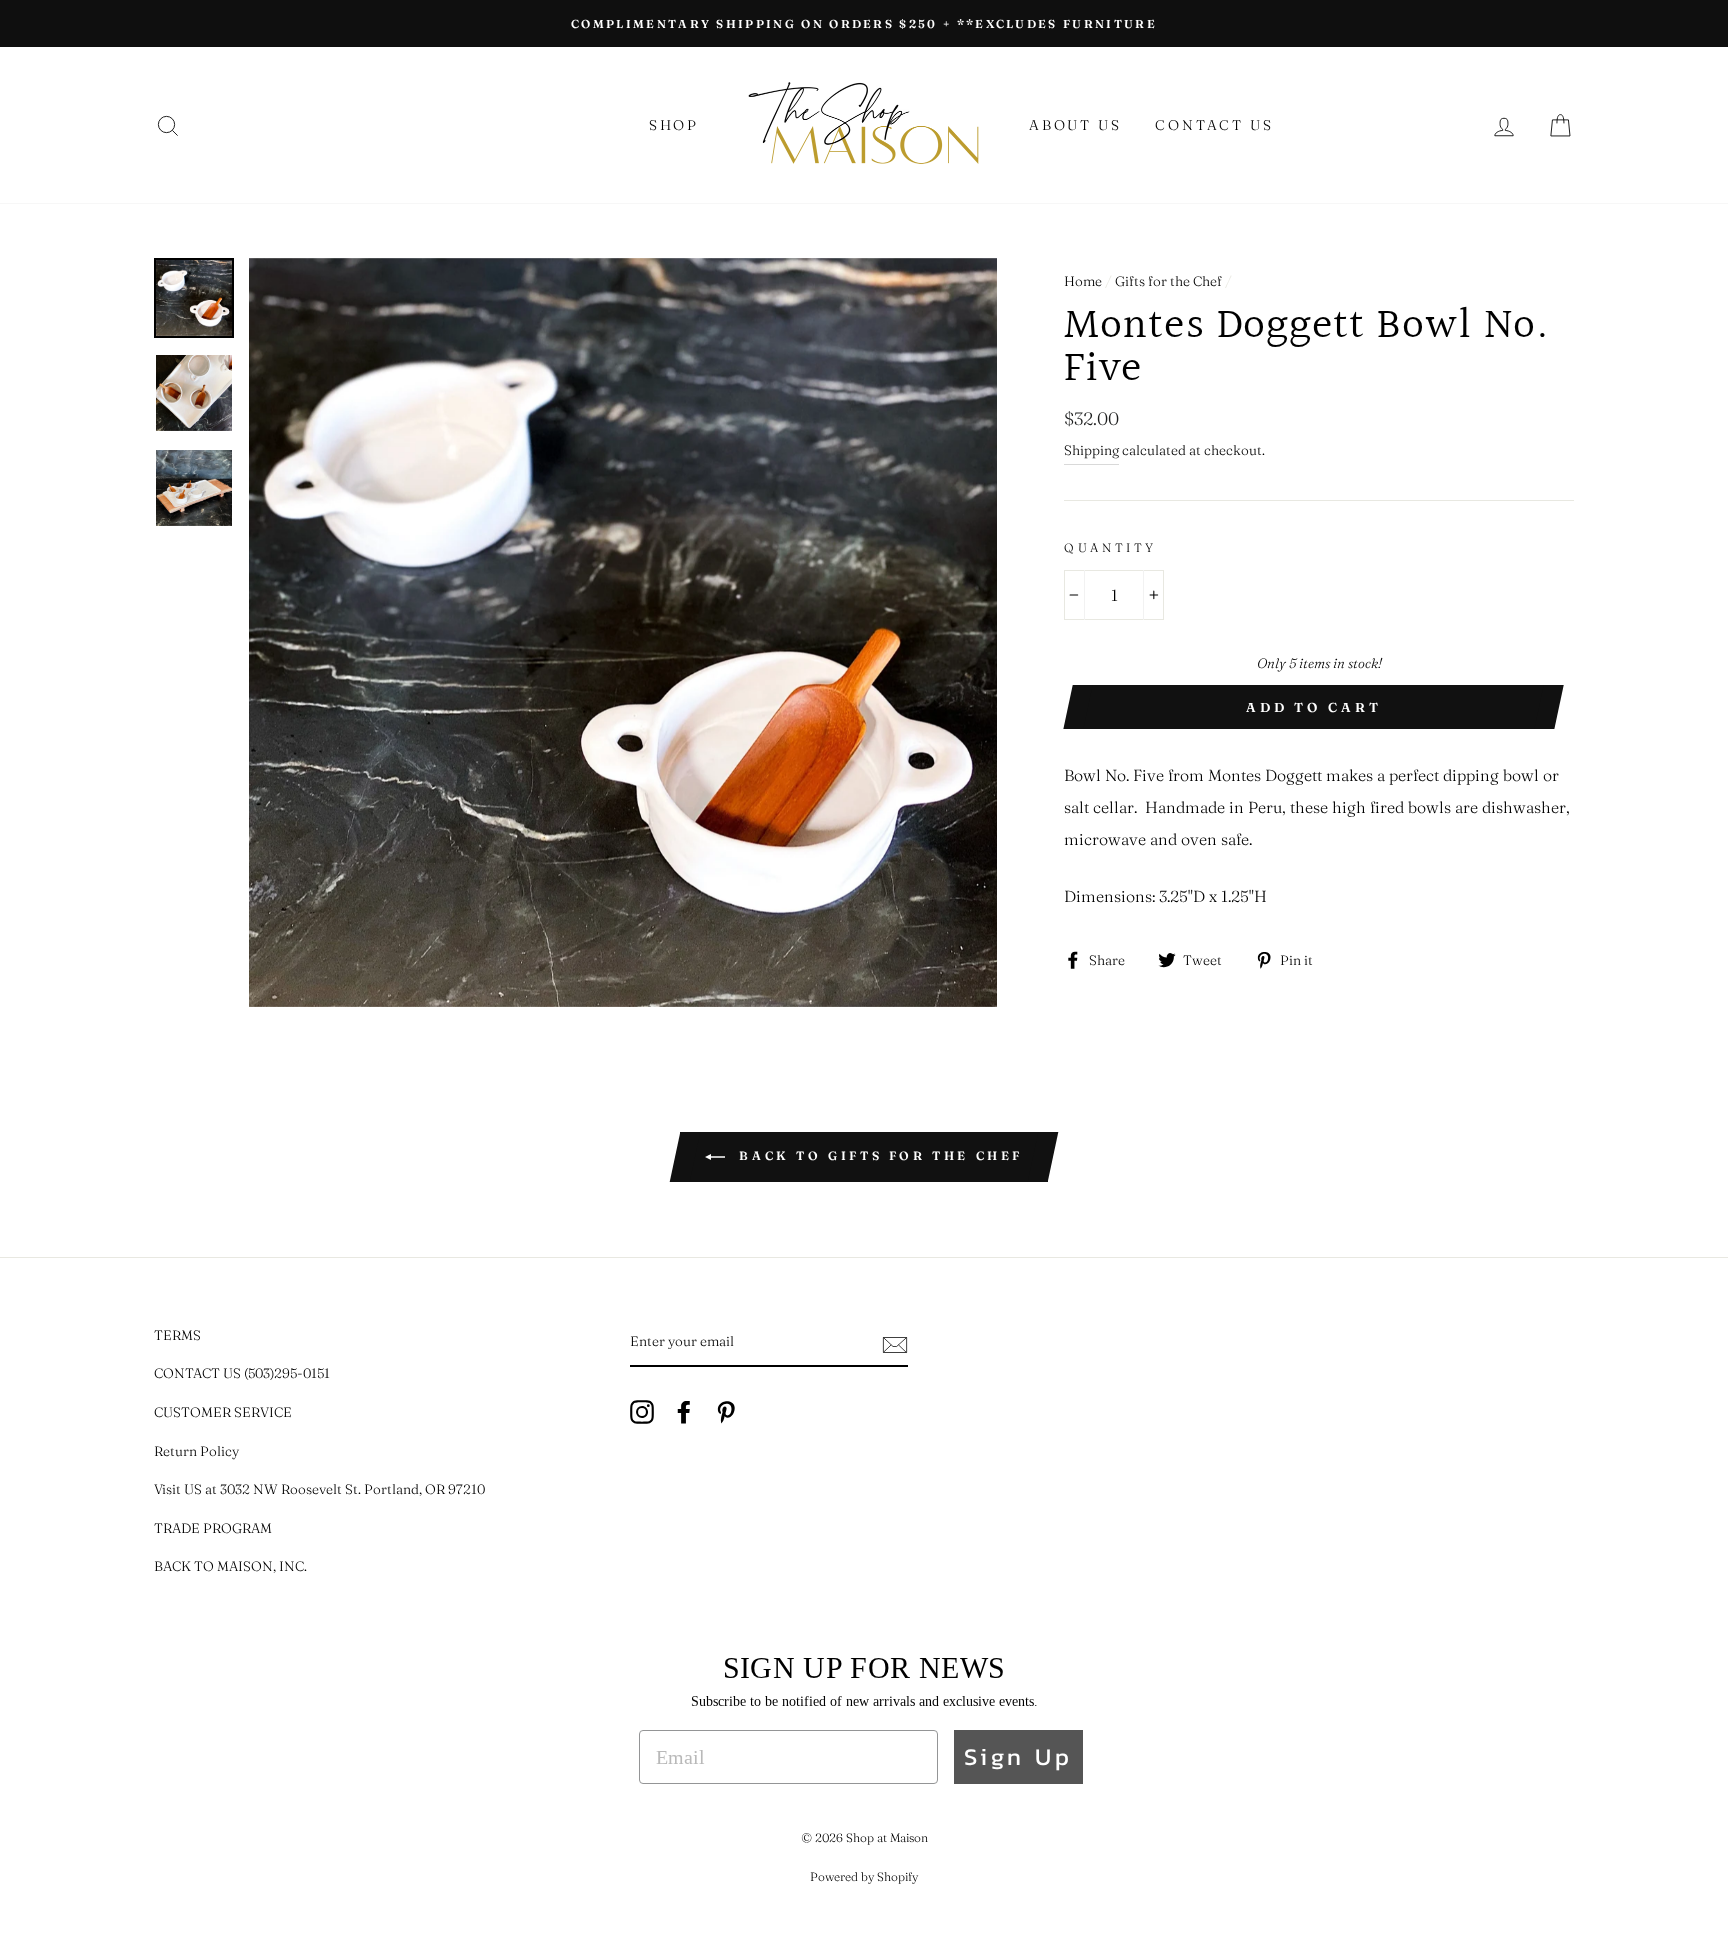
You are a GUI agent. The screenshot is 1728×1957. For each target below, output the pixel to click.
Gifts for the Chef (1168, 281)
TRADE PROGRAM (213, 1528)
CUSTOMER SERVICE (223, 1412)
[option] (864, 23)
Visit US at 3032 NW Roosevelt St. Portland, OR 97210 (319, 1489)
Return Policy (196, 1451)
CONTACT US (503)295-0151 (242, 1373)
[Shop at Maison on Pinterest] (726, 1410)
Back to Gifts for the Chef (878, 1155)
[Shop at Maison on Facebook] (684, 1410)
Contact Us (1214, 125)
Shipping (1091, 450)
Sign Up (1018, 1756)
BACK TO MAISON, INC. (230, 1566)
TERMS (177, 1335)
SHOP (674, 125)
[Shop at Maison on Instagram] (642, 1410)
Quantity (1110, 547)
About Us (1075, 125)
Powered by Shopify (864, 1876)
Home (1083, 281)
